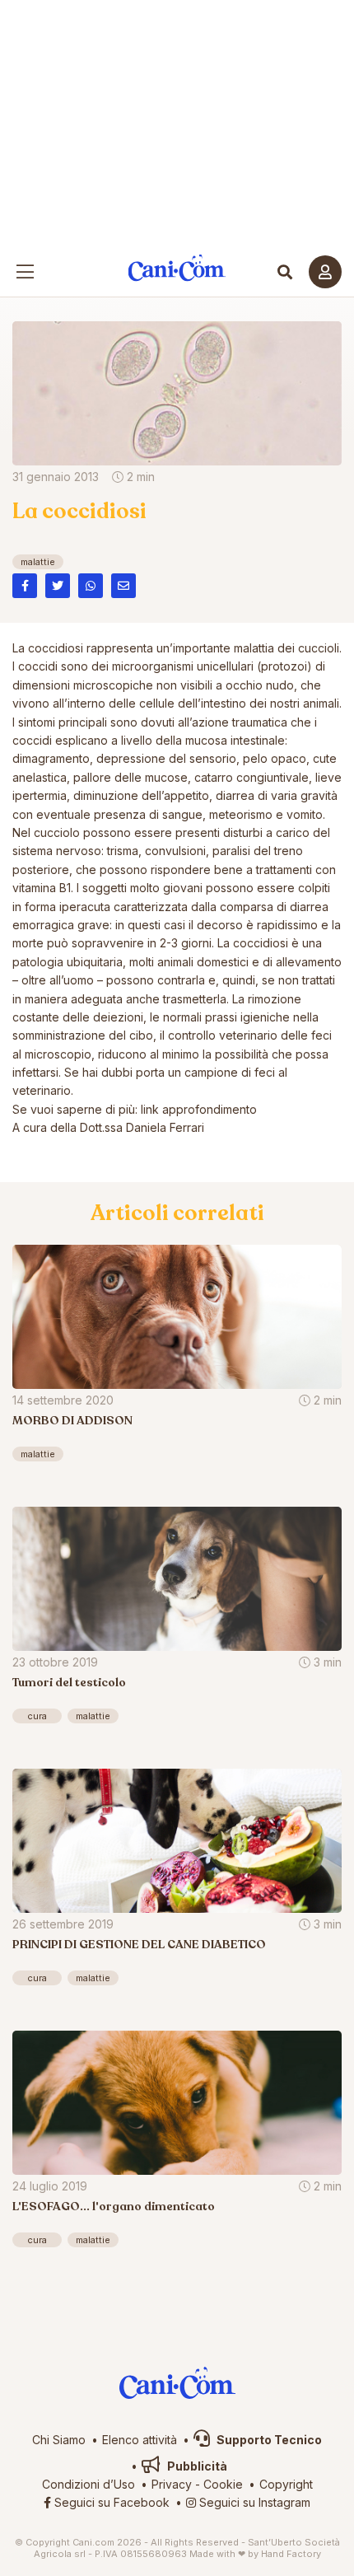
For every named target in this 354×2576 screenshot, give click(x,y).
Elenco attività (140, 2440)
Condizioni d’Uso (88, 2484)
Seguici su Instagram (253, 2502)
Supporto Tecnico (268, 2440)
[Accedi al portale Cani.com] (325, 272)
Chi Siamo (59, 2440)
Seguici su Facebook (110, 2502)
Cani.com (177, 268)
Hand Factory (291, 2554)
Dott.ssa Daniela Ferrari (142, 1127)
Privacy (172, 2484)
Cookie (223, 2484)
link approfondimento (199, 1109)
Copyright (286, 2484)
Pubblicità (196, 2466)
